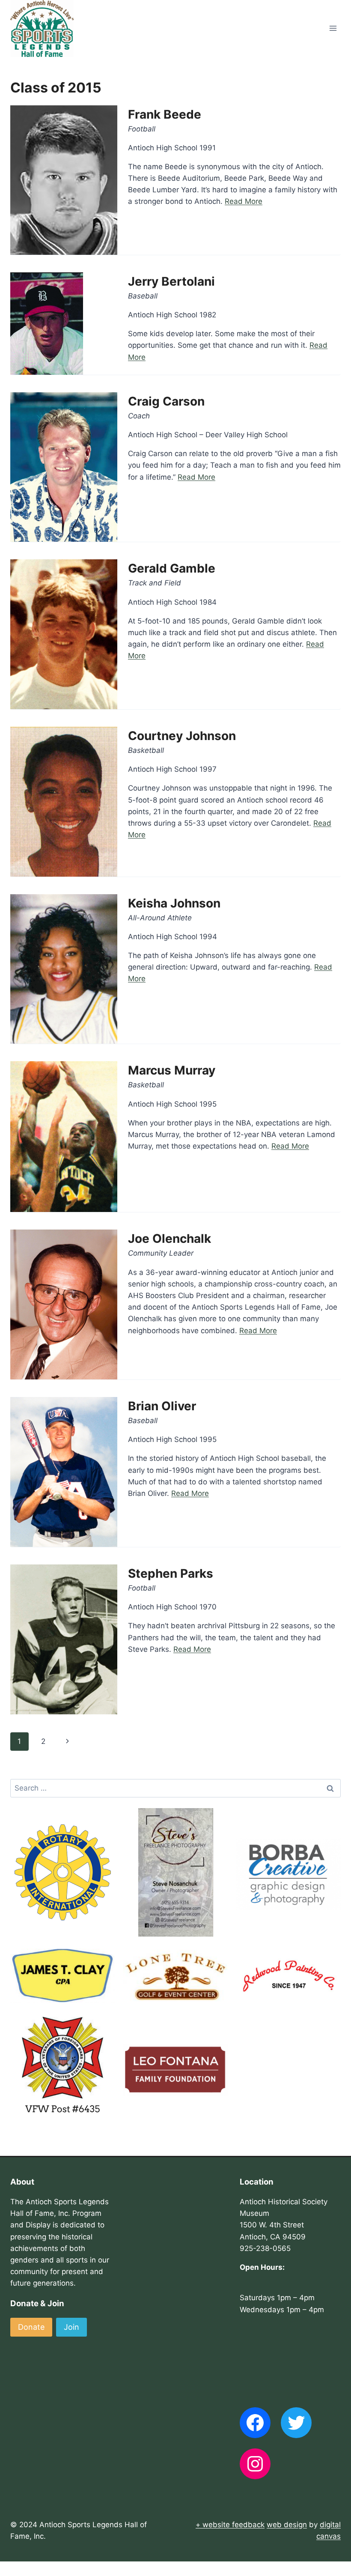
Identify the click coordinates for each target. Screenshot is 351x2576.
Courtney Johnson (182, 736)
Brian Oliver (162, 1406)
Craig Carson (166, 401)
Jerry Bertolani (171, 281)
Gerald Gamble (172, 568)
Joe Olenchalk (170, 1239)
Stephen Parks (171, 1573)
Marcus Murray (172, 1070)
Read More (244, 201)
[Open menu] (333, 28)
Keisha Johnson (174, 903)
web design (287, 2525)
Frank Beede (165, 114)
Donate (31, 2327)
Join (71, 2327)
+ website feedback (230, 2525)
